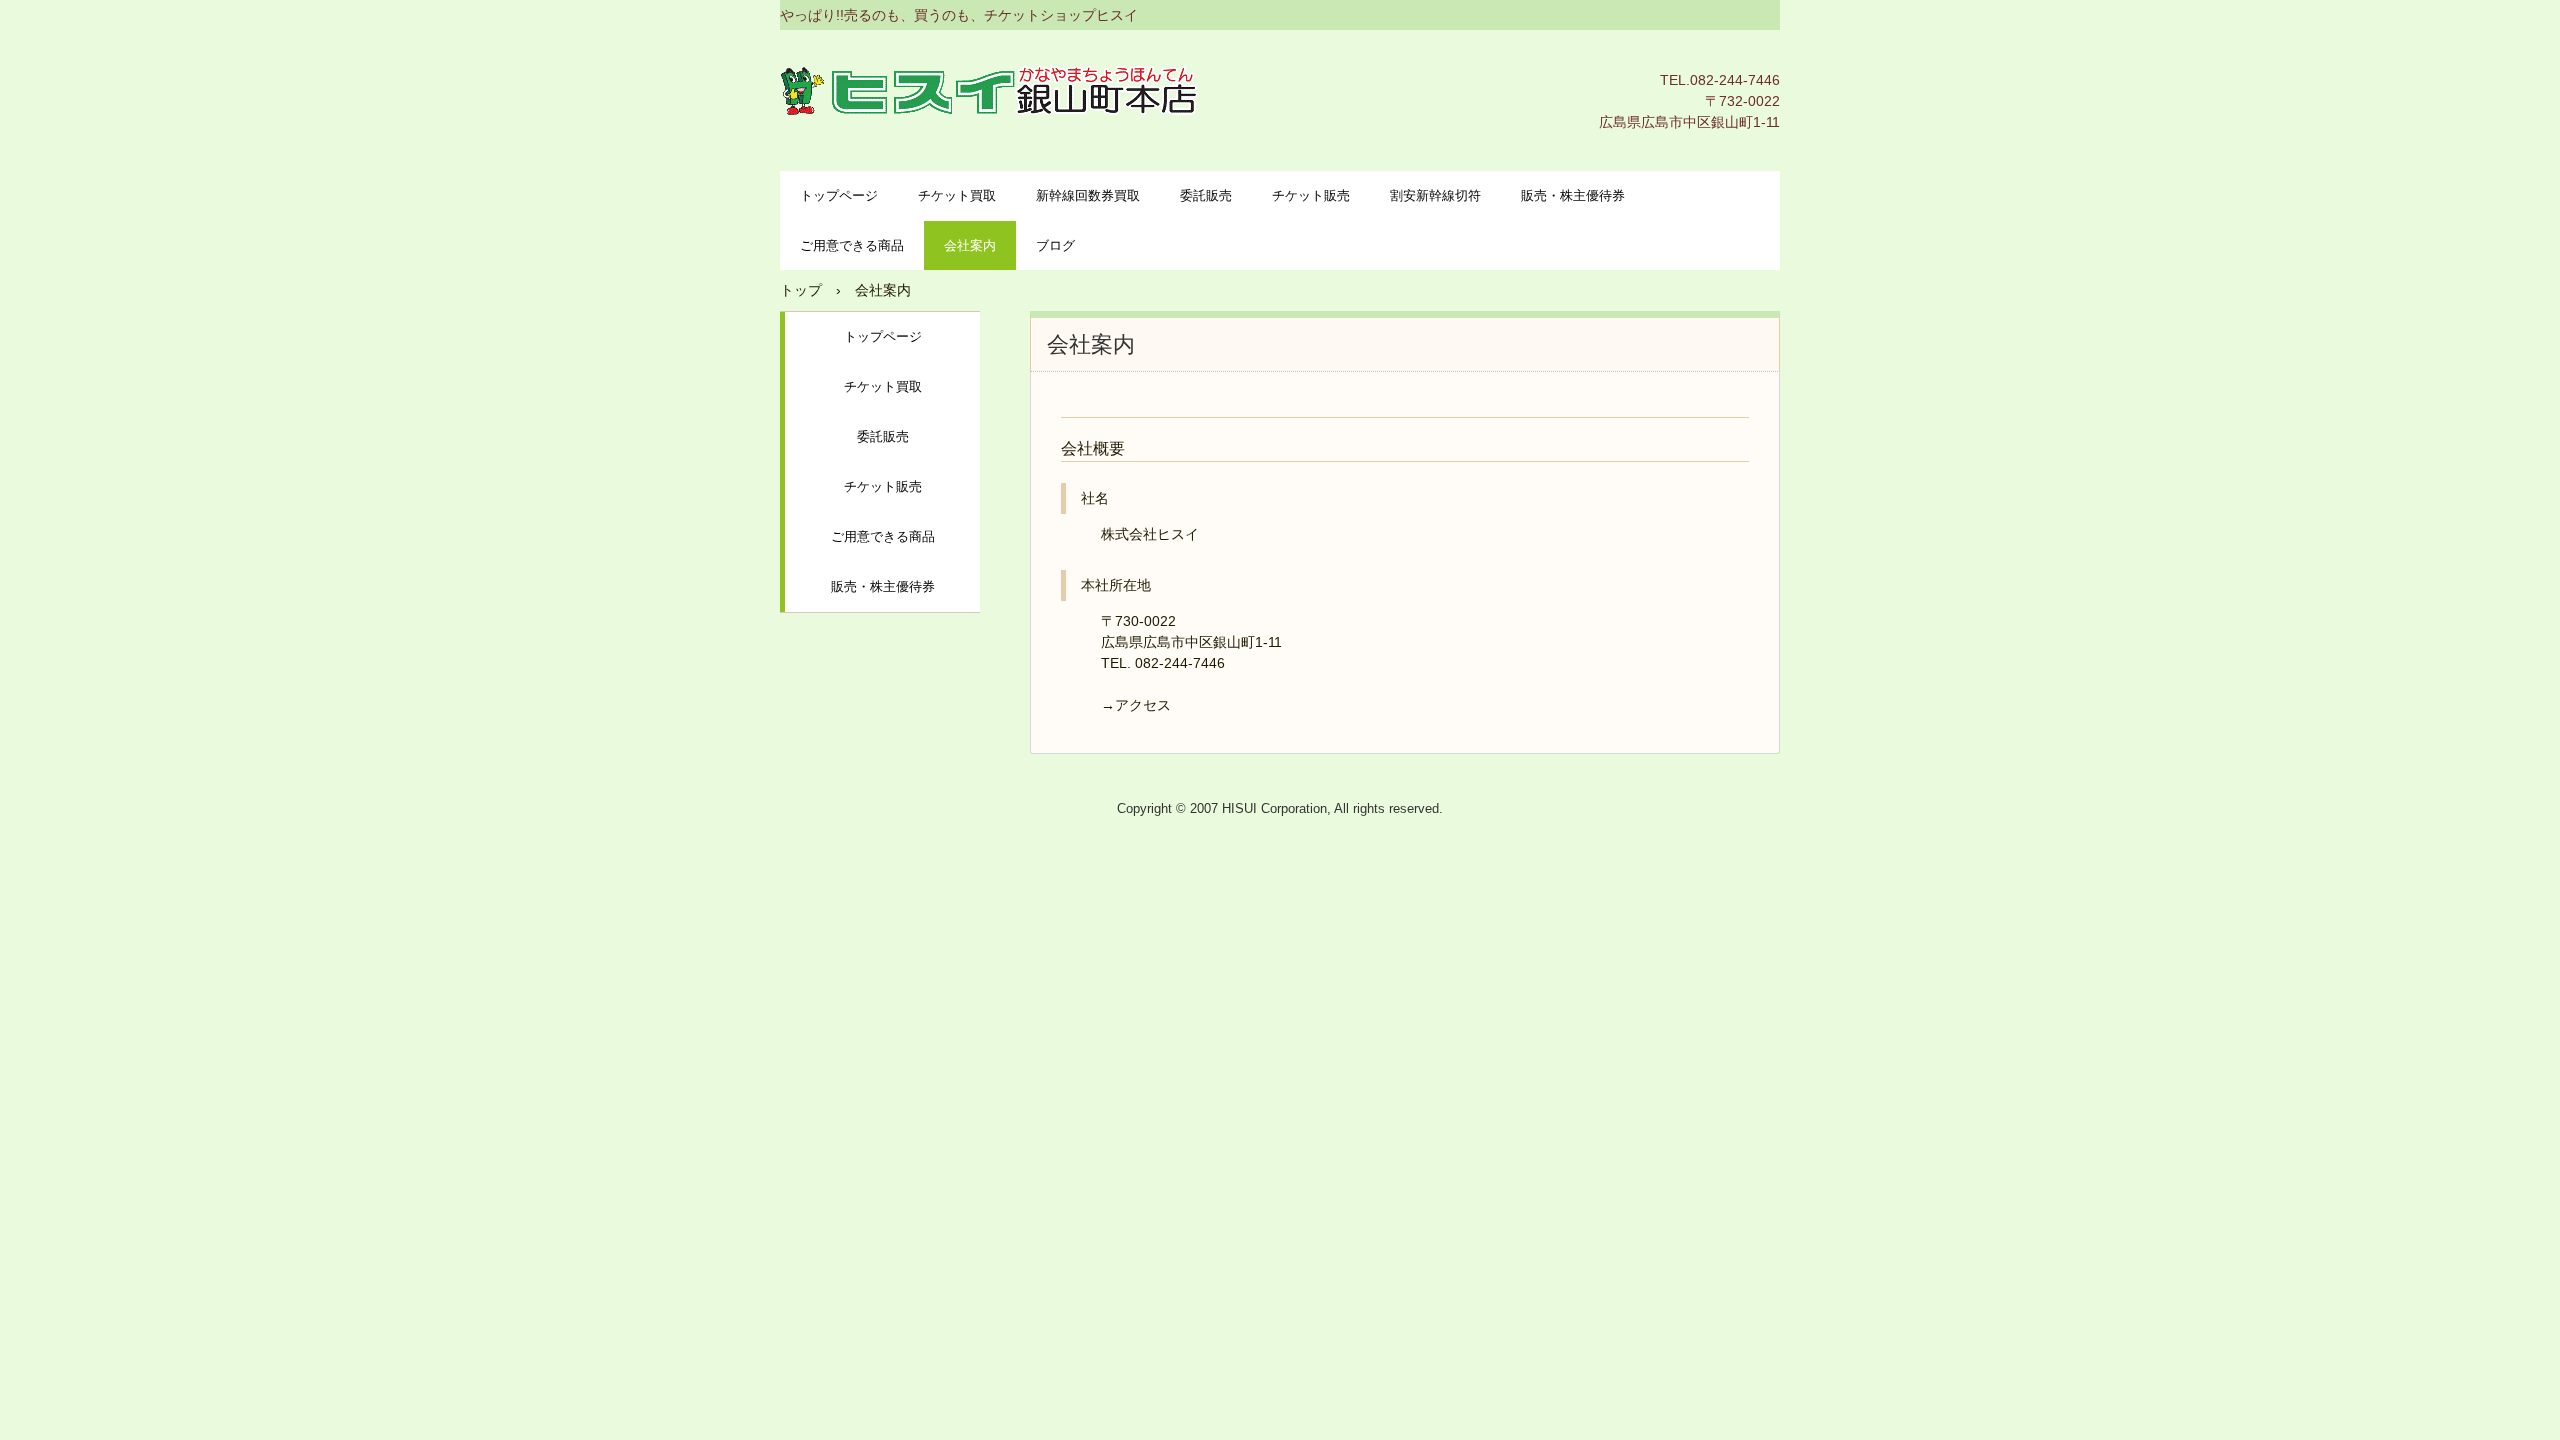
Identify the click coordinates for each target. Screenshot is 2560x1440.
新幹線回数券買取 (1088, 195)
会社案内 (970, 245)
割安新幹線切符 (1435, 195)
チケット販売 (1311, 195)
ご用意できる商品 (852, 245)
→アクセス (1136, 705)
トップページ (839, 195)
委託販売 (1206, 195)
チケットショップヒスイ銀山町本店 (991, 90)
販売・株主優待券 (1573, 195)
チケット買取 (957, 195)
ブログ (1055, 245)
